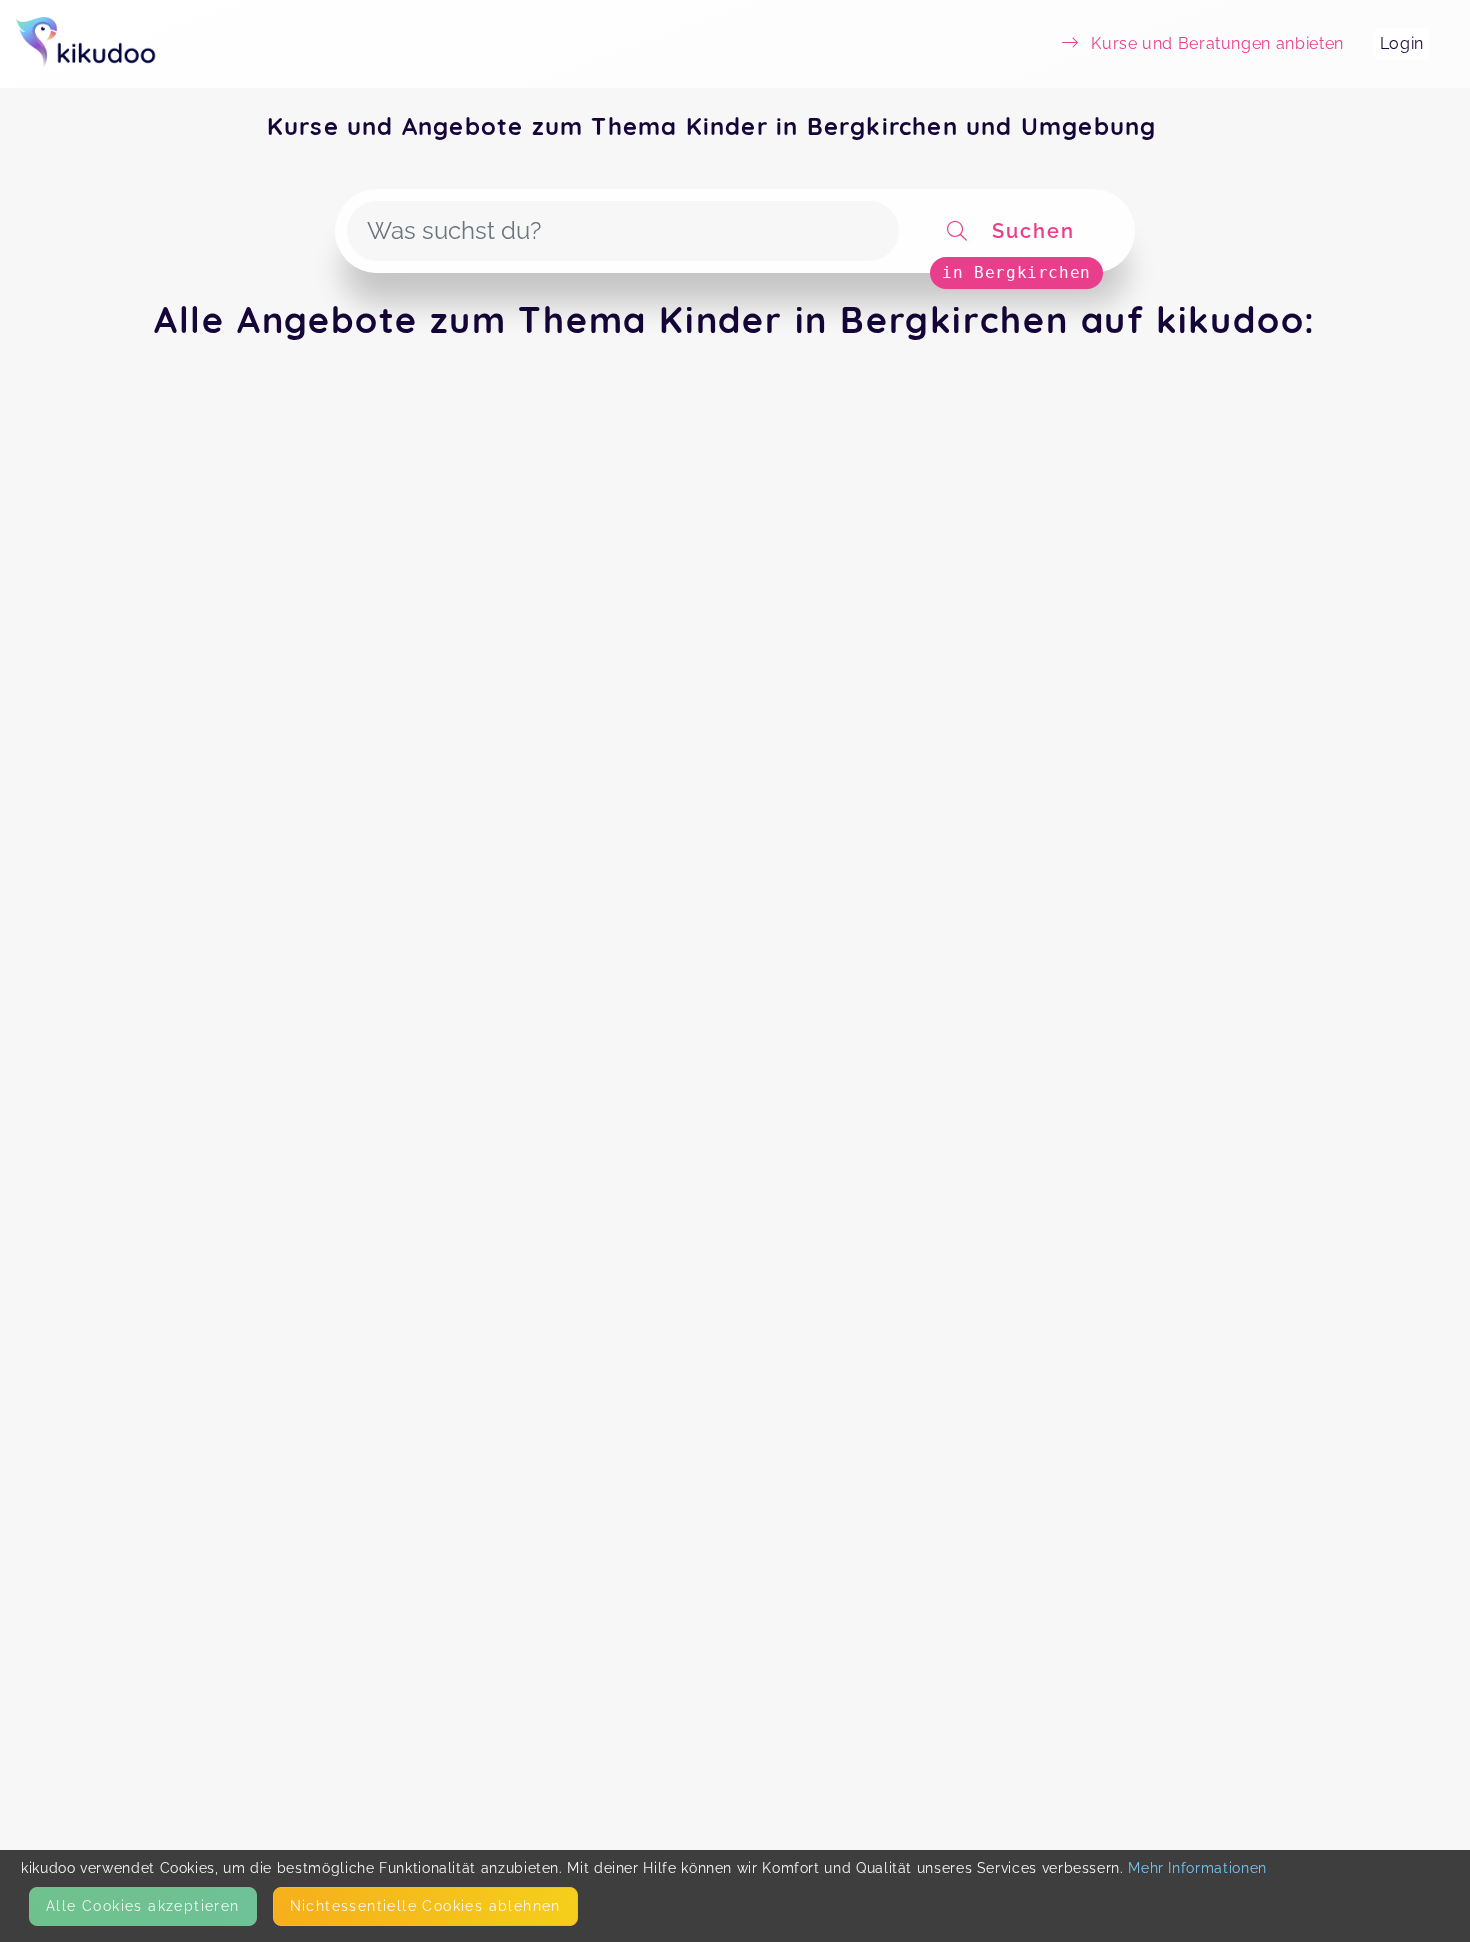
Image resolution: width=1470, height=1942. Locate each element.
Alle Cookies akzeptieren (143, 1906)
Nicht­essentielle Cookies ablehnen (425, 1906)
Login (1402, 43)
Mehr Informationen (1197, 1868)
